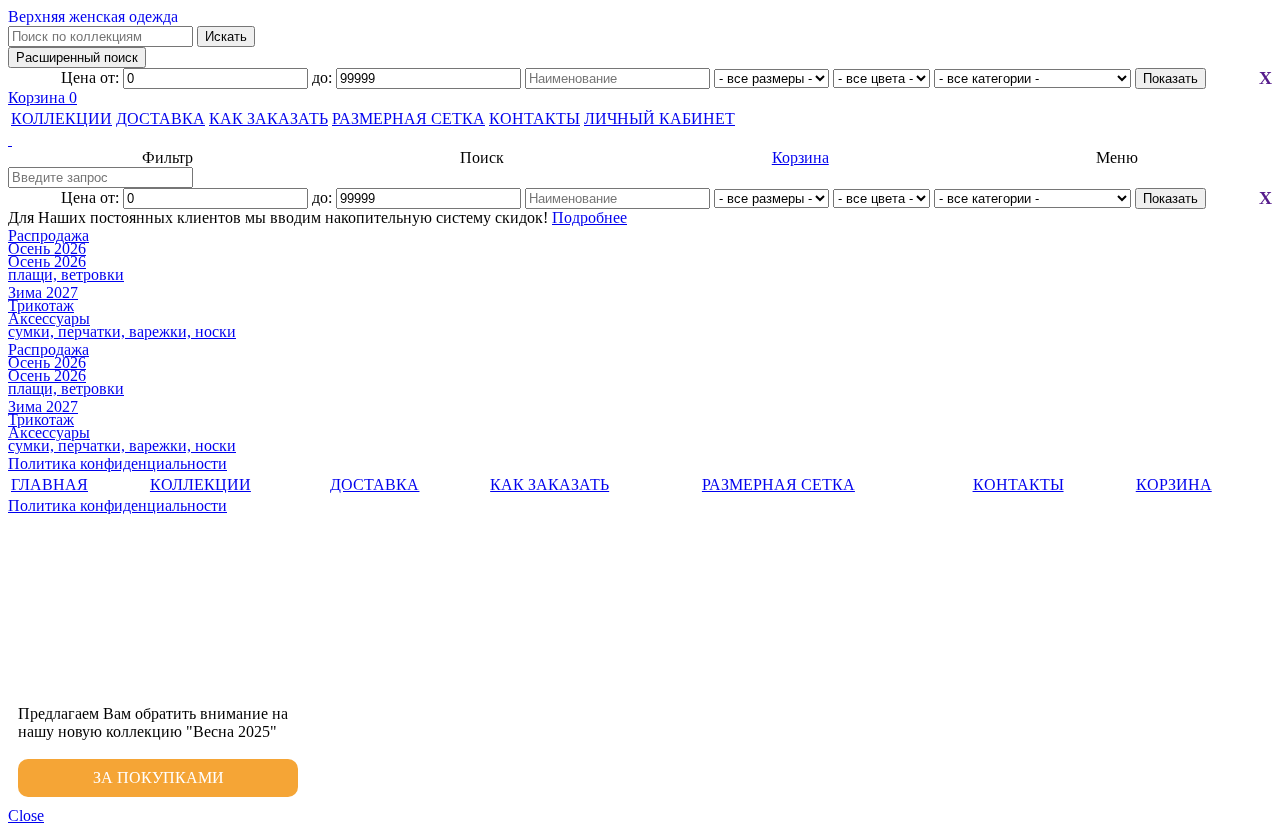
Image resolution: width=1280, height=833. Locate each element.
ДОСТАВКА (160, 118)
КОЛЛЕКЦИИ (61, 118)
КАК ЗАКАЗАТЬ (268, 118)
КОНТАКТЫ (534, 118)
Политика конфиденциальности (117, 463)
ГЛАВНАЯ (49, 484)
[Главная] (640, 140)
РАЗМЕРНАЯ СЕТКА (408, 118)
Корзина (42, 97)
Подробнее (589, 217)
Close (26, 815)
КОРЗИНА (1174, 484)
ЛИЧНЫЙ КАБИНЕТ (659, 118)
